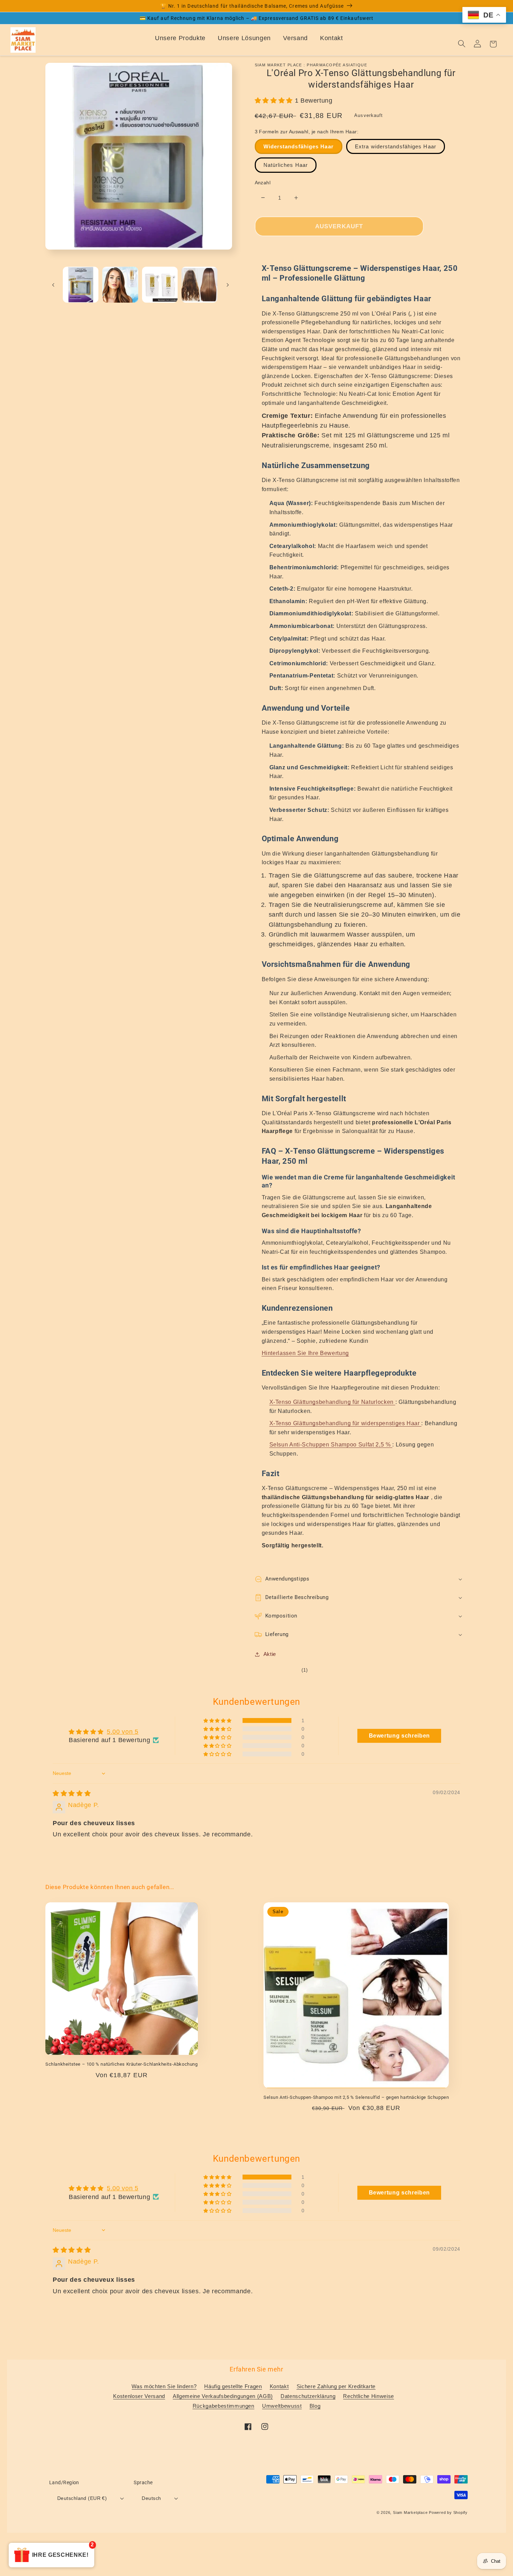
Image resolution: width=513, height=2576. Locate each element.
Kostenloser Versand (139, 2396)
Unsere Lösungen (244, 38)
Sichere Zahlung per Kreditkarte (336, 2386)
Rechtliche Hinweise (369, 2396)
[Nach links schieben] (53, 284)
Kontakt (332, 38)
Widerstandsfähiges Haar (299, 146)
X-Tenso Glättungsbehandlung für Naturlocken (332, 1402)
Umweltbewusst (282, 2406)
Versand (295, 38)
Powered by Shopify (448, 2512)
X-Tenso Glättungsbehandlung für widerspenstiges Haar (345, 1423)
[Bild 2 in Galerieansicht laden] (120, 285)
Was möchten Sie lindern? (164, 2386)
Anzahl (263, 183)
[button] (275, 101)
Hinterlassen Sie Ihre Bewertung (305, 1353)
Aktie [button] (270, 1654)
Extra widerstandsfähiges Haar (396, 146)
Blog (315, 2406)
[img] (72, 1793)
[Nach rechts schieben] (228, 284)
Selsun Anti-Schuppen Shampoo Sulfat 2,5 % (331, 1445)
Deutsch (151, 2498)
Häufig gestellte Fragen (233, 2386)
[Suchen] (462, 44)
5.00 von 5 (123, 1732)
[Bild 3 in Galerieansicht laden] (160, 285)
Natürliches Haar (286, 165)
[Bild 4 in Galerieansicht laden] (199, 285)
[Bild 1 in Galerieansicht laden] (81, 285)
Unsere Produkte (180, 38)
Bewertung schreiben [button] (400, 1736)
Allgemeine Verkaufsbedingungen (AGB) (223, 2396)
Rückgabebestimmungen (224, 2406)
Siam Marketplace (411, 2512)
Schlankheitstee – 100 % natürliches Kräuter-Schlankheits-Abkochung (122, 2064)
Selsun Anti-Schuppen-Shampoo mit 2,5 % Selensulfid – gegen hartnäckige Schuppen (356, 2097)
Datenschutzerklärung (308, 2396)
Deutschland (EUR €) (82, 2498)
